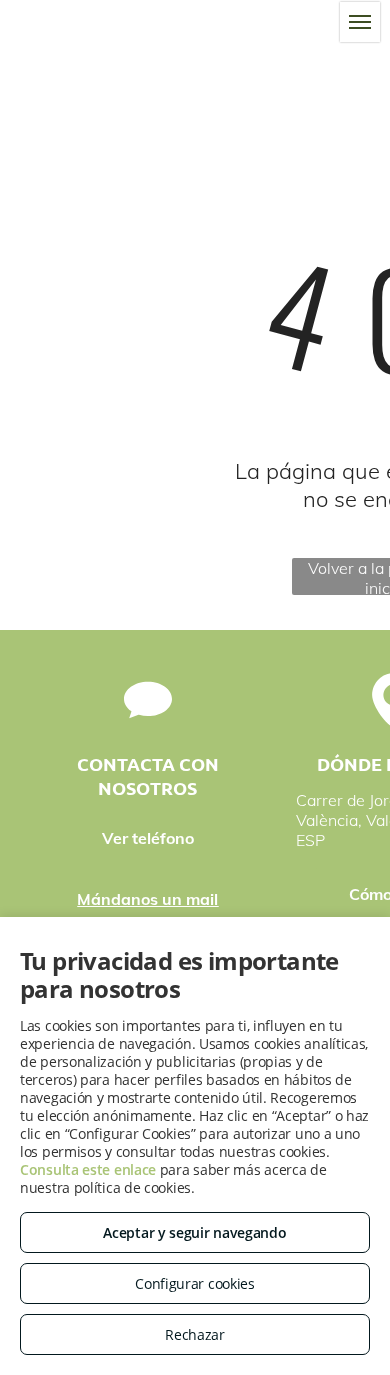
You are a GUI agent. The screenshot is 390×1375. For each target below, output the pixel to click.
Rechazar (195, 1334)
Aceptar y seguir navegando (194, 1232)
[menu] (360, 22)
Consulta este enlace (88, 1169)
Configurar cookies (195, 1283)
